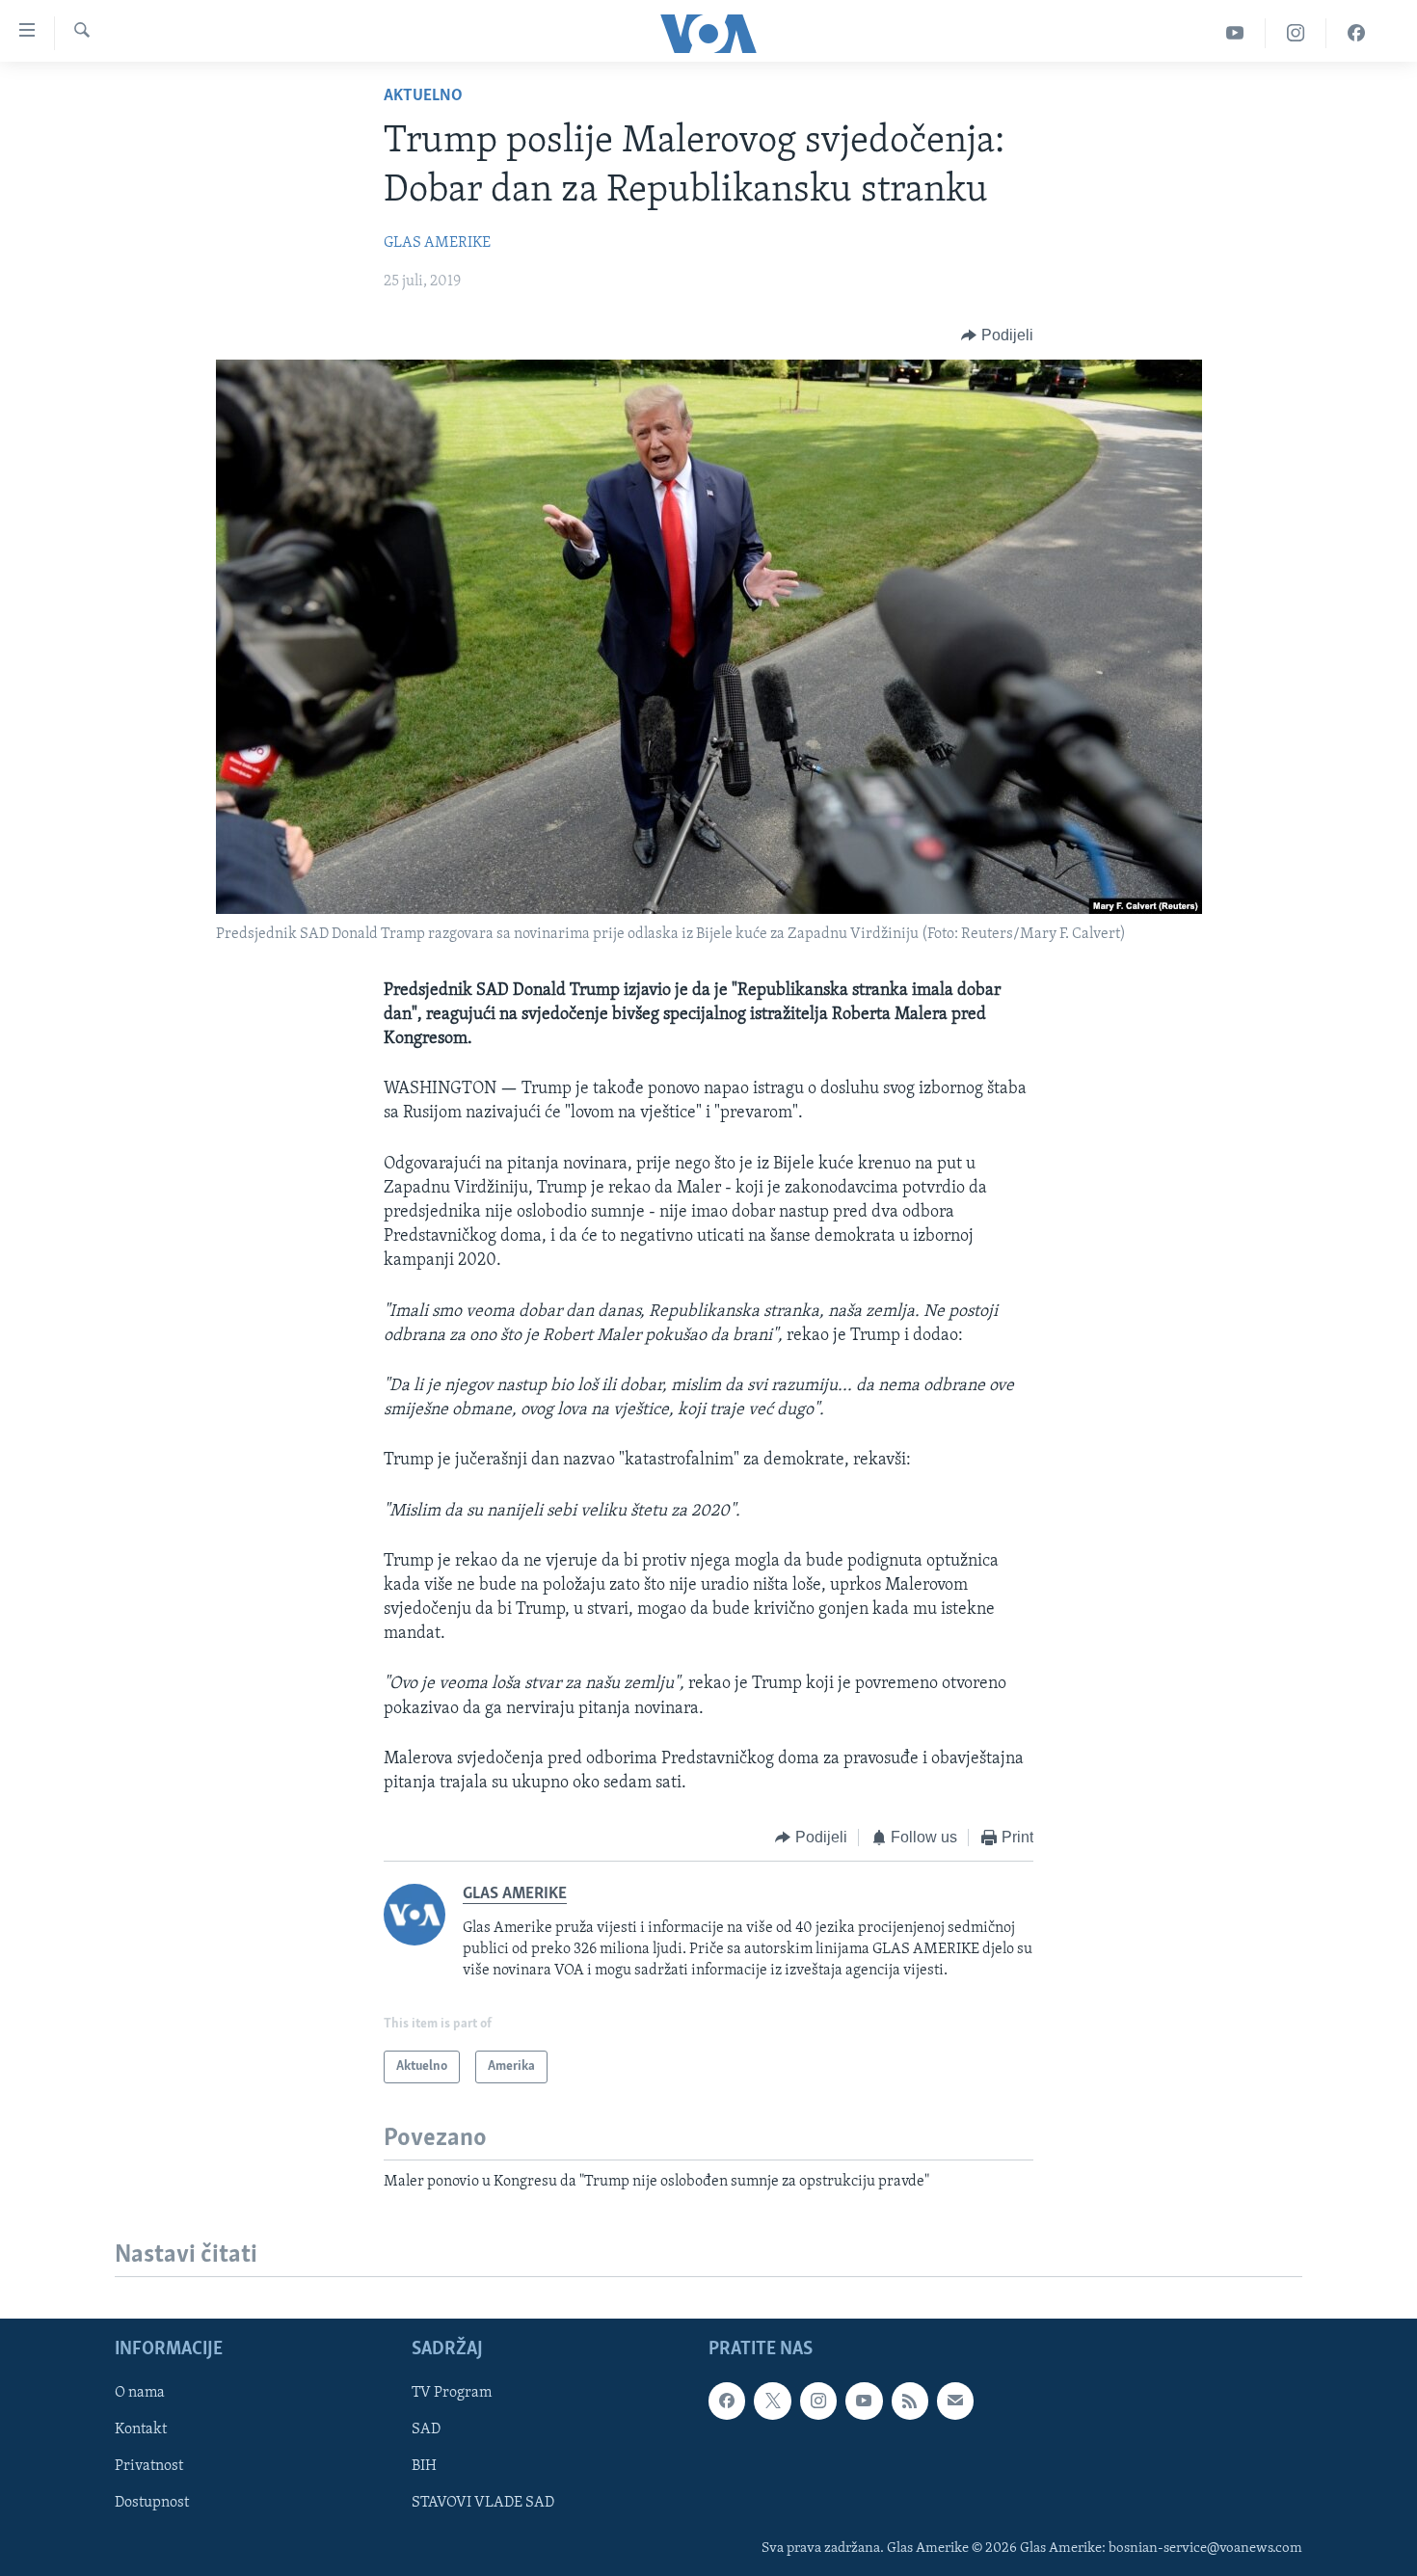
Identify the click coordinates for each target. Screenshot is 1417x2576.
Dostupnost (152, 2504)
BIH (424, 2467)
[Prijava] (955, 2402)
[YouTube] (1235, 33)
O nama (140, 2394)
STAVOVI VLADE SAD (483, 2504)
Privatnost (149, 2467)
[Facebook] (1356, 33)
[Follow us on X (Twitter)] (772, 2402)
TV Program (452, 2394)
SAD (426, 2430)
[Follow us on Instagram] (818, 2402)
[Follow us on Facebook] (727, 2402)
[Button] (997, 335)
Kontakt (141, 2430)
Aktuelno (423, 96)
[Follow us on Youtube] (864, 2402)
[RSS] (910, 2402)
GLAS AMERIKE (437, 243)
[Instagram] (1296, 33)
